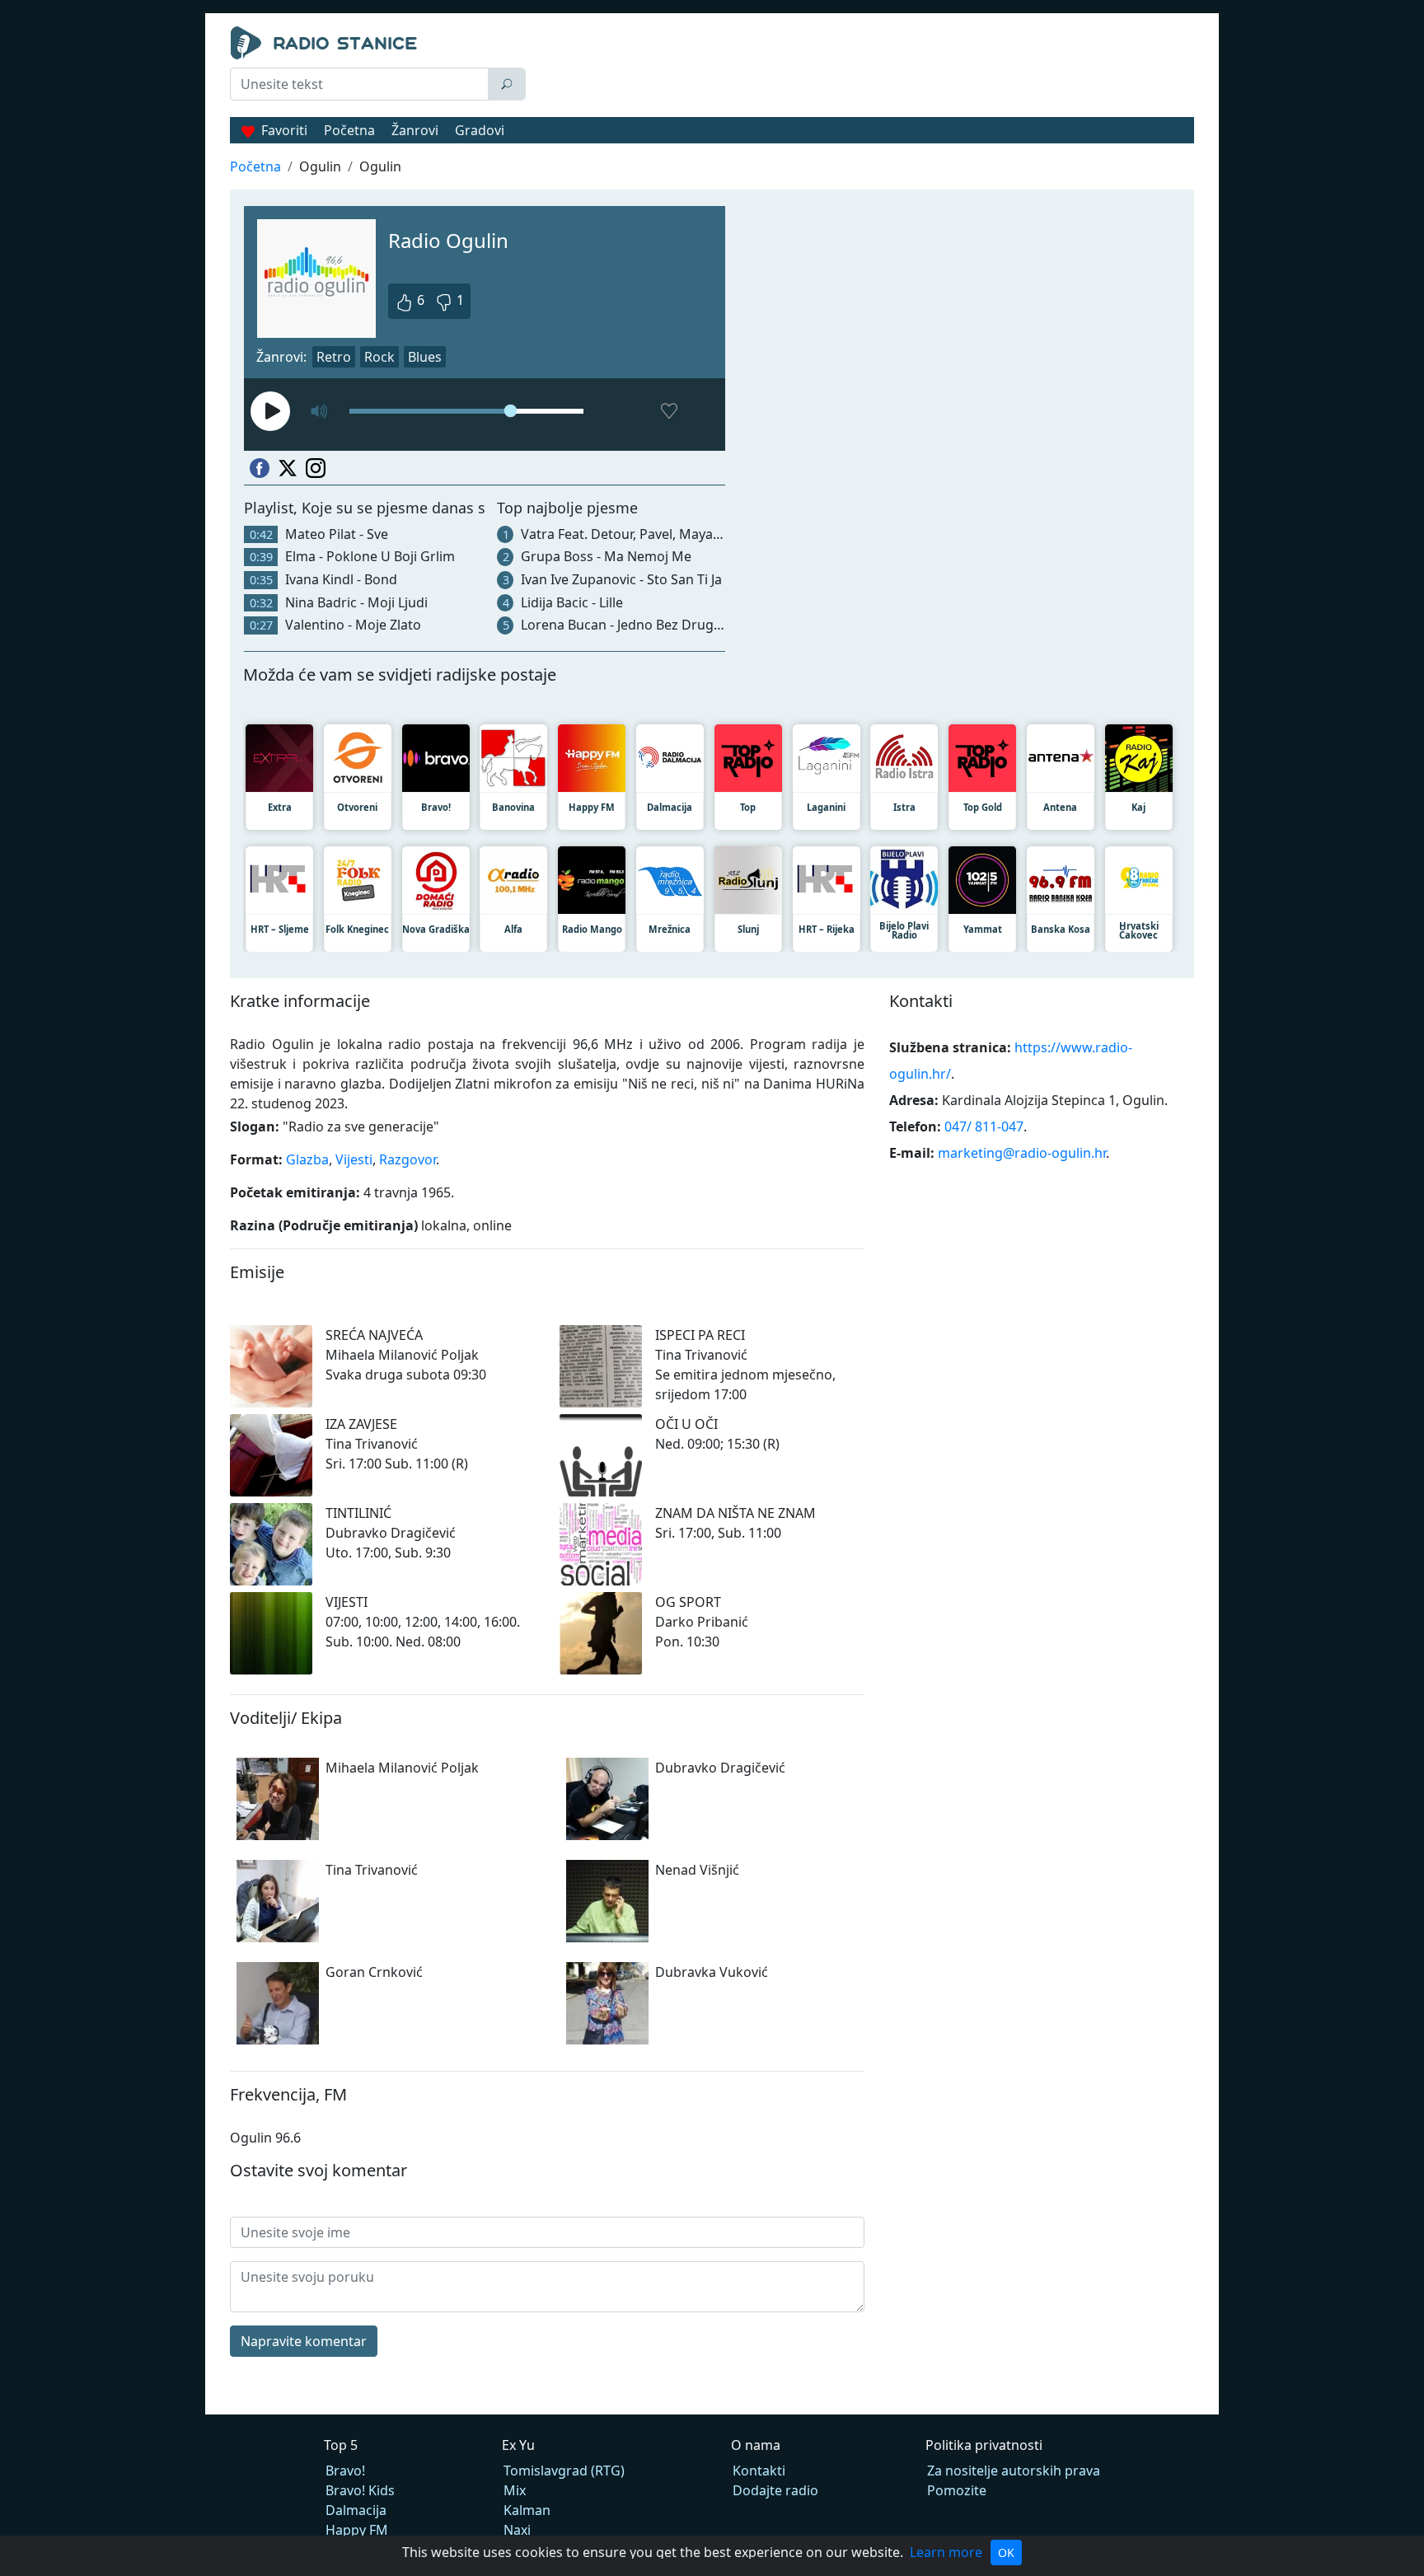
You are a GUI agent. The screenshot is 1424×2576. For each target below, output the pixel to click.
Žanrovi (415, 130)
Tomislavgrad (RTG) (564, 2471)
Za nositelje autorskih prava (1014, 2471)
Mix (515, 2490)
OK (1006, 2553)
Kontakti (759, 2471)
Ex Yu (518, 2445)
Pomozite (957, 2490)
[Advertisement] (864, 68)
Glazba (307, 1159)
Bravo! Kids (360, 2490)
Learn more (946, 2552)
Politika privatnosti (984, 2445)
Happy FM (357, 2530)
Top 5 (341, 2445)
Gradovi (480, 130)
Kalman (527, 2510)
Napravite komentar (304, 2341)
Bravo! (345, 2471)
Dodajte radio (775, 2490)
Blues (425, 357)
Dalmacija (356, 2510)
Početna (349, 130)
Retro (334, 357)
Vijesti (354, 1159)
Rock (379, 357)
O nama (756, 2445)
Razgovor (408, 1159)
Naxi (517, 2530)
